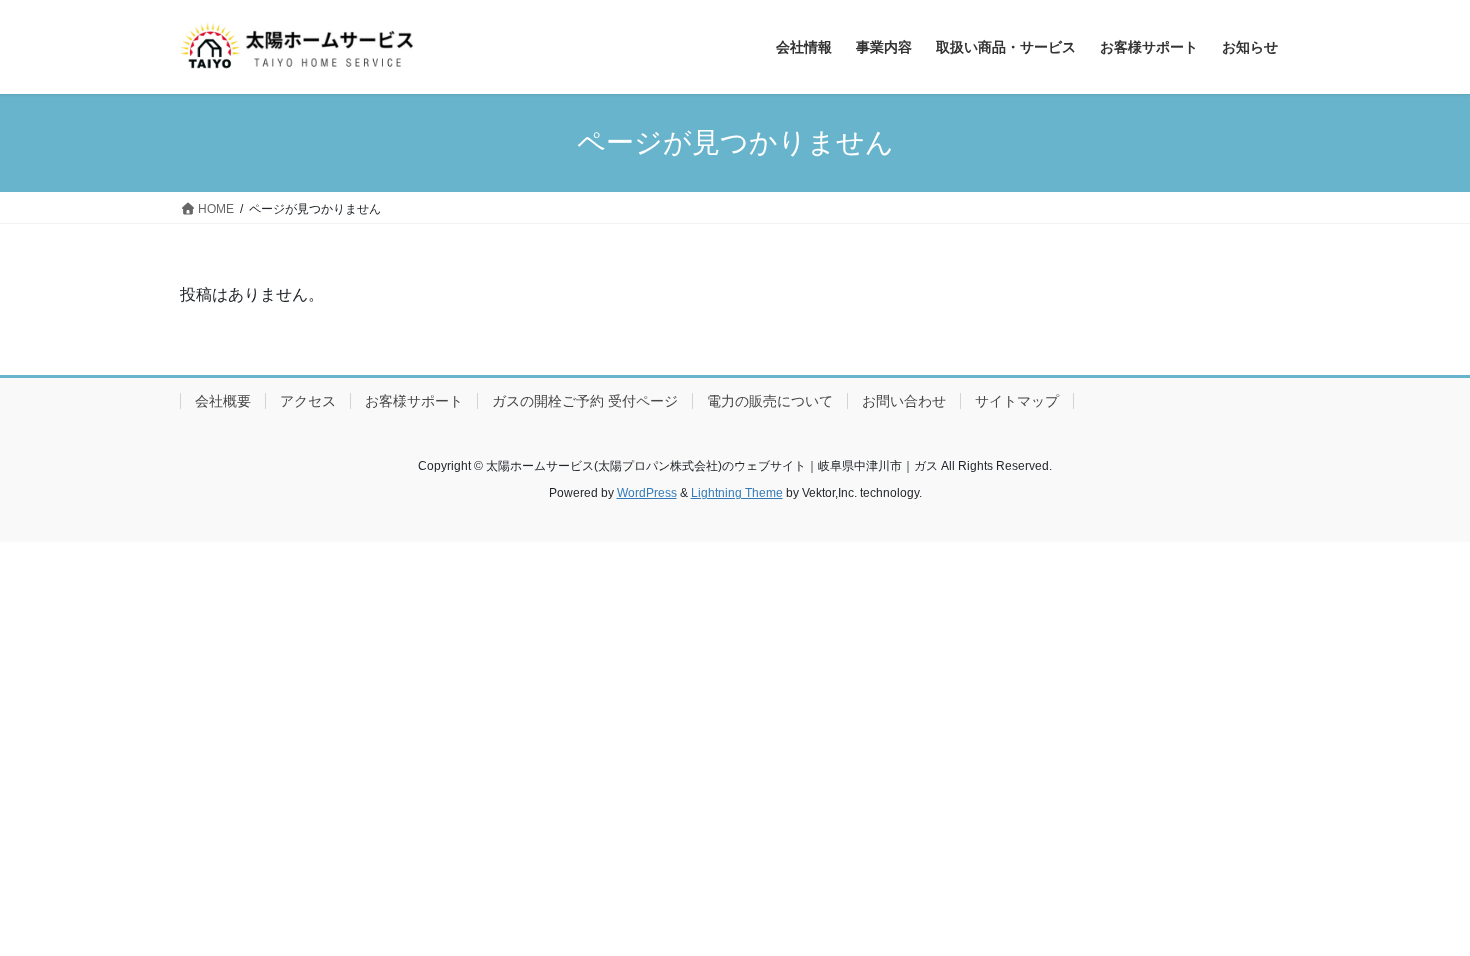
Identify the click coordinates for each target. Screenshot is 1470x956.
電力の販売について (770, 401)
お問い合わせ (904, 401)
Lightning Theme (737, 493)
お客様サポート (414, 401)
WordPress (647, 493)
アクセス (308, 401)
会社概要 (223, 401)
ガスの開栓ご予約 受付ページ (585, 401)
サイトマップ (1017, 401)
